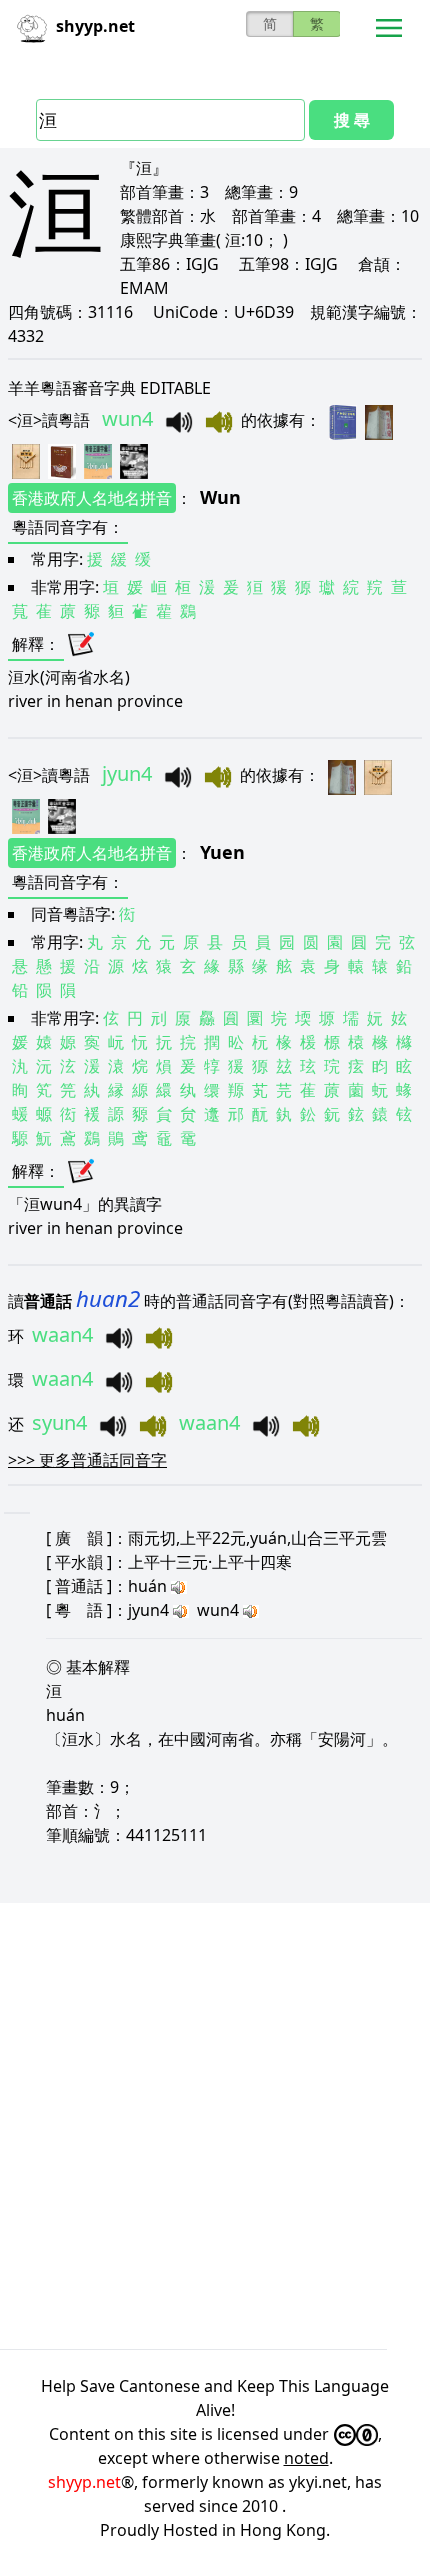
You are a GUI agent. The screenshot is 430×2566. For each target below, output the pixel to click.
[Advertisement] (215, 2126)
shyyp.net (84, 2482)
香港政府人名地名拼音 (92, 498)
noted (306, 2458)
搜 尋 (352, 120)
